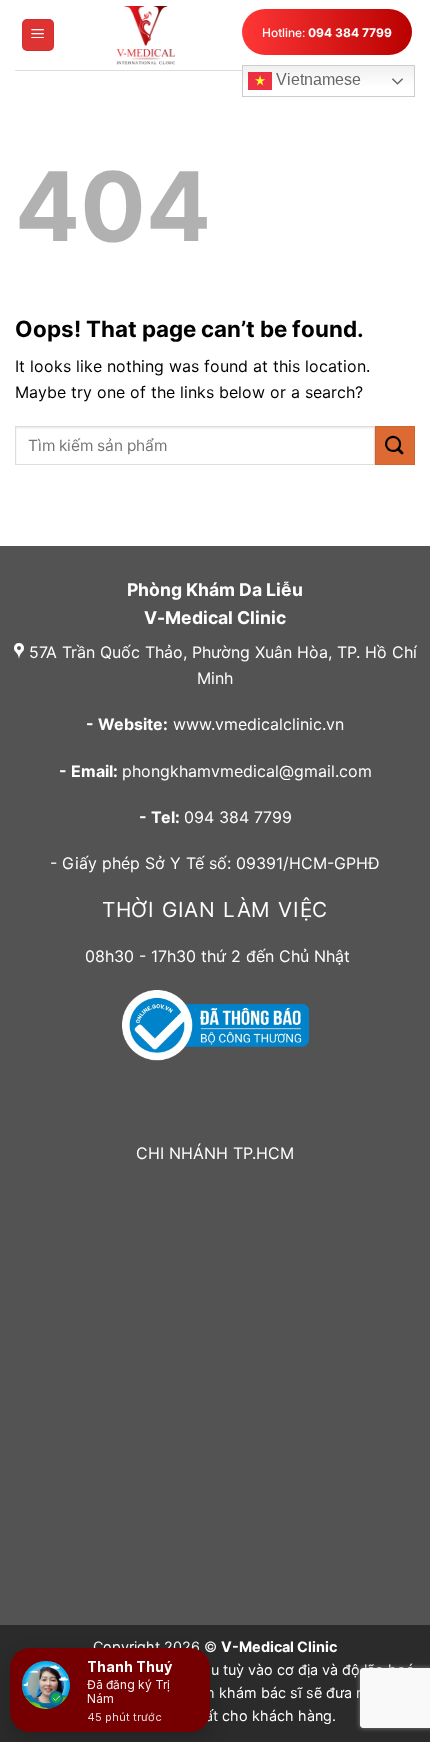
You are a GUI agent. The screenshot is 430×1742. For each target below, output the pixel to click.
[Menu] (38, 35)
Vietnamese (316, 79)
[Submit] (395, 445)
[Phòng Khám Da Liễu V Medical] (146, 35)
